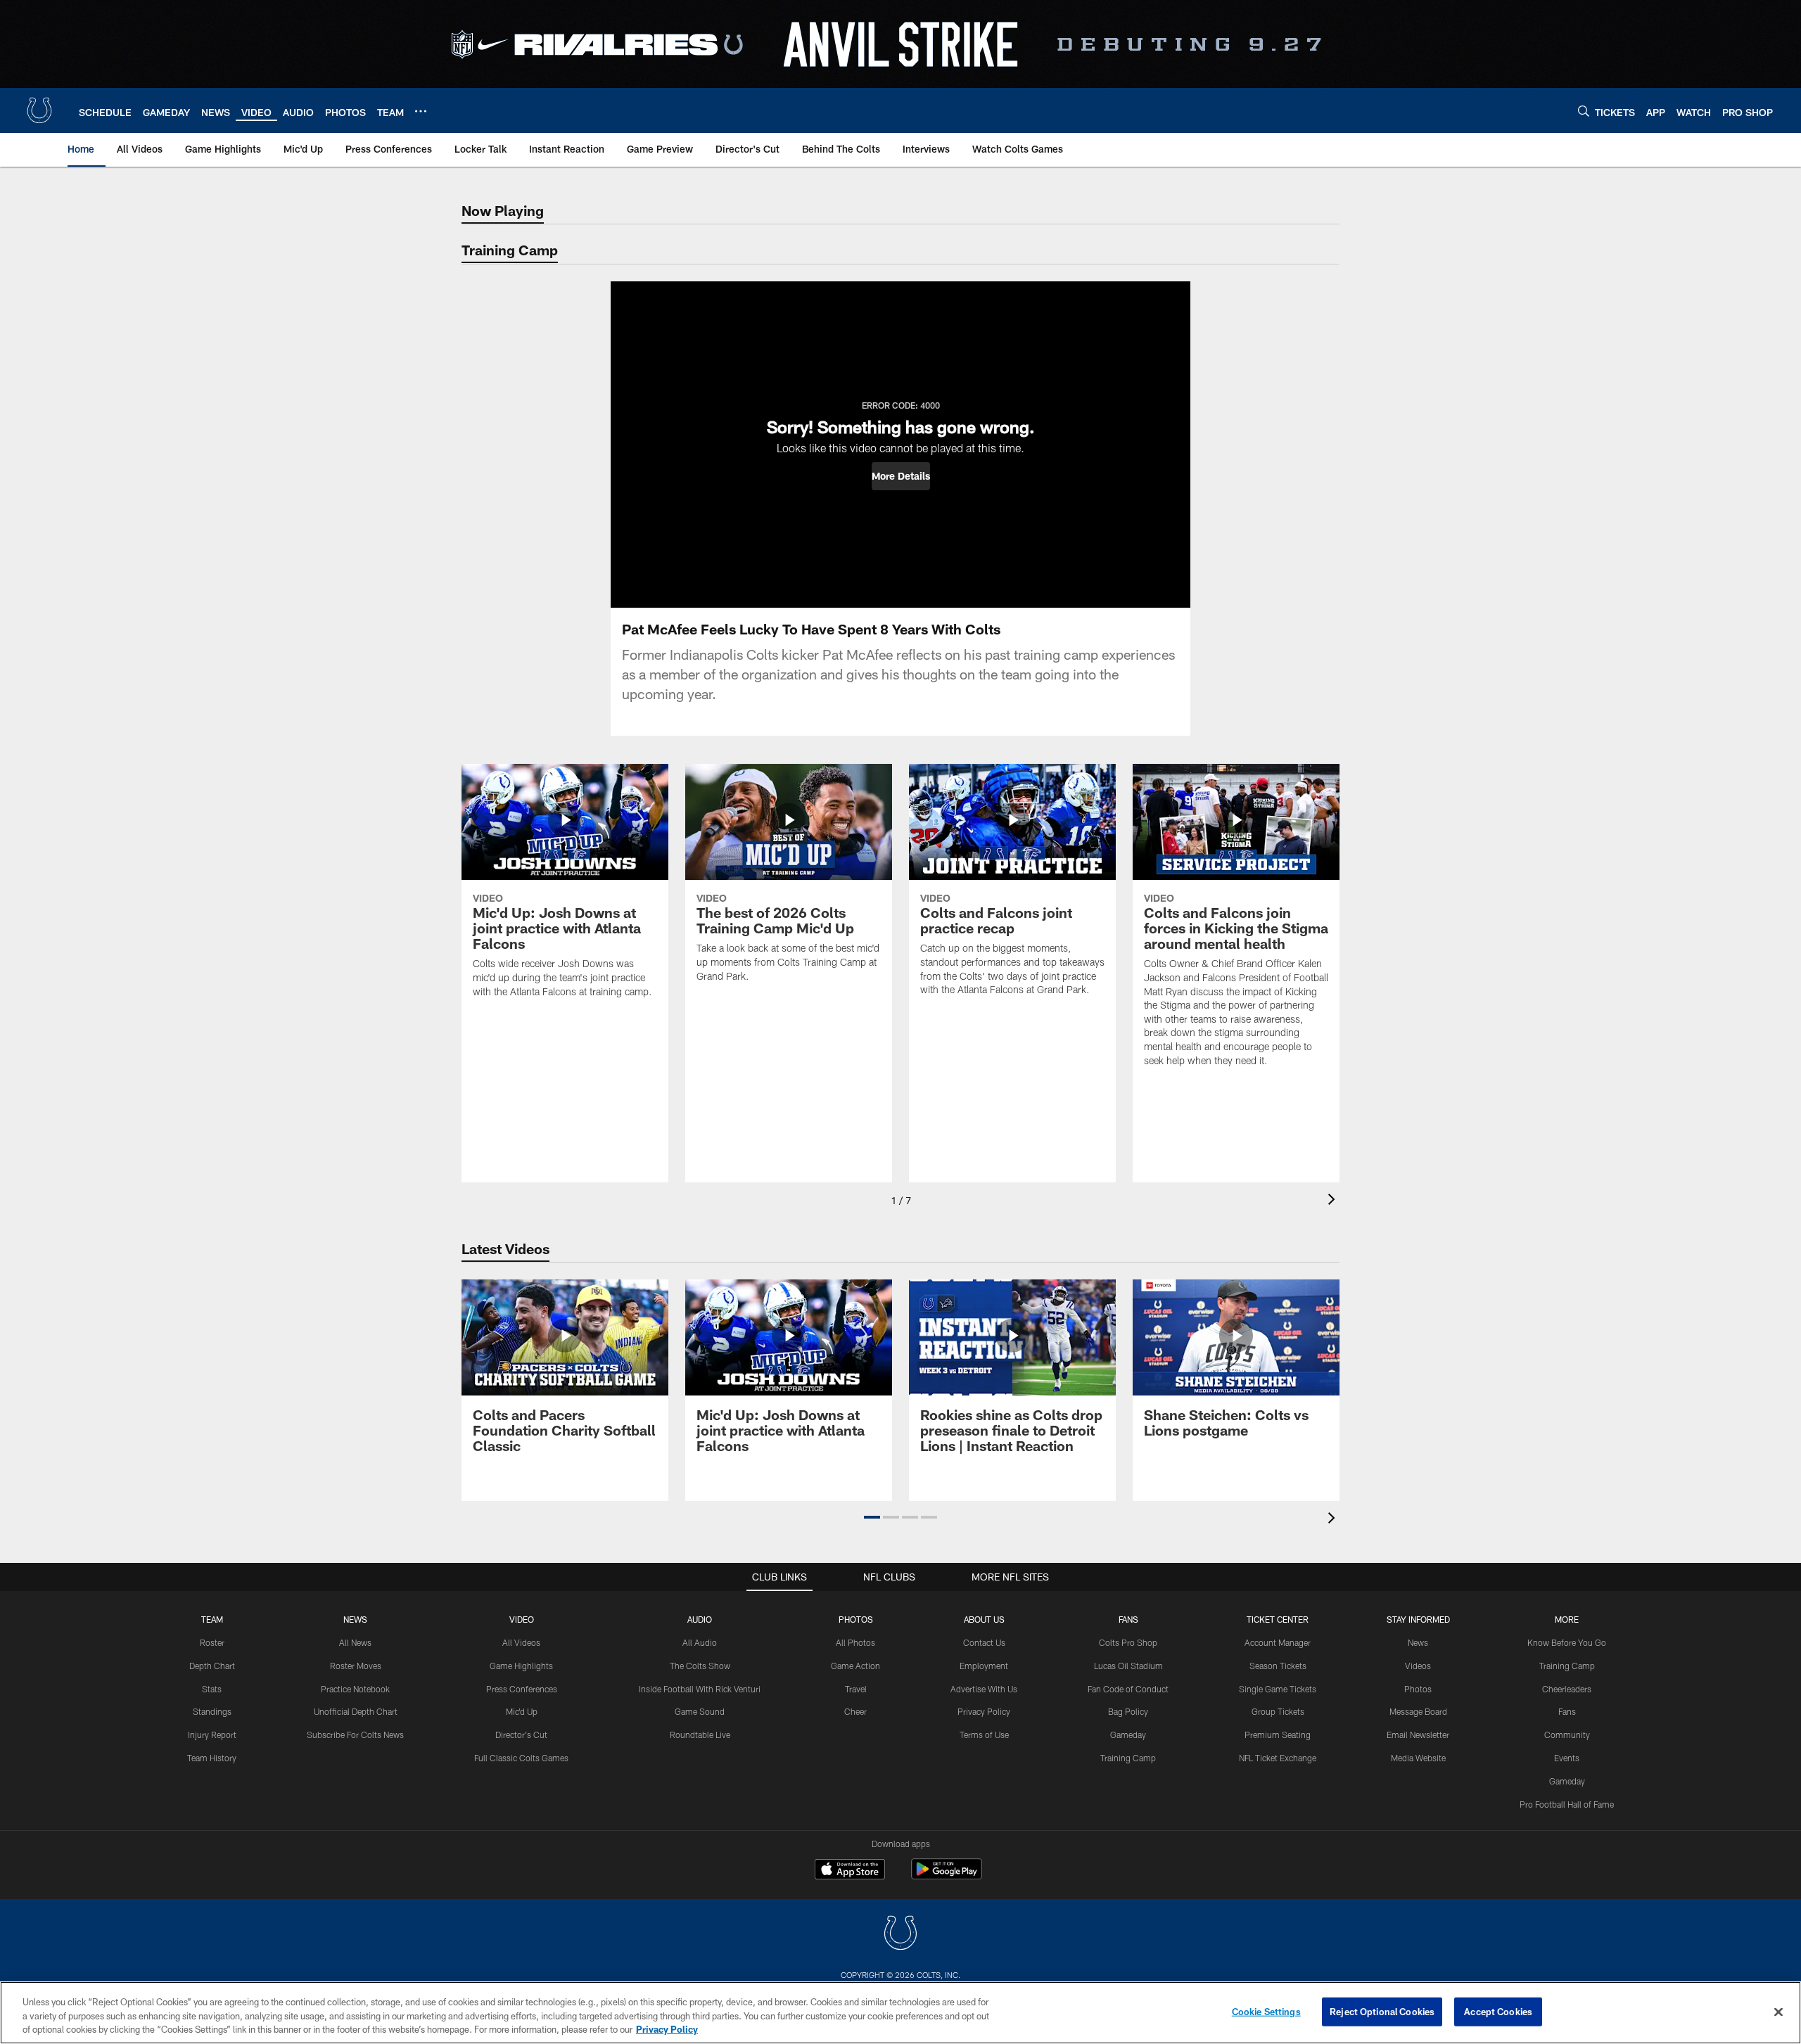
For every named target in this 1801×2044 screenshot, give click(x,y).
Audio (700, 1619)
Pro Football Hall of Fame (1567, 1804)
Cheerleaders (1567, 1689)
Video (522, 1619)
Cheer (855, 1711)
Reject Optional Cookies (1382, 2011)
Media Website (1418, 1758)
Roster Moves (356, 1666)
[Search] (1584, 111)
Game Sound (700, 1711)
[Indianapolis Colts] (900, 1935)
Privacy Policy (984, 1711)
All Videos (521, 1642)
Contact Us (984, 1642)
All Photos (855, 1642)
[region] (900, 2013)
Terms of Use (984, 1735)
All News (355, 1642)
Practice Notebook (355, 1689)
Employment (984, 1666)
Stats (212, 1689)
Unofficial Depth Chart (356, 1711)
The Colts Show (700, 1666)
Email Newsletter (1418, 1735)
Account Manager (1278, 1642)
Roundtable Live (700, 1735)
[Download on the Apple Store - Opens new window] (850, 1871)
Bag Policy (1128, 1711)
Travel (856, 1689)
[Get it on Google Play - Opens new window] (947, 1876)
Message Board (1418, 1711)
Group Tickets (1278, 1711)
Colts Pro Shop (1128, 1642)
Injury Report (212, 1735)
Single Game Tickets (1278, 1689)
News (355, 1619)
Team (212, 1619)
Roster (212, 1642)
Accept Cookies (1498, 2011)
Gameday (1128, 1735)
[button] (901, 476)
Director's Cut (521, 1735)
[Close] (1778, 2012)
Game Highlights (521, 1666)
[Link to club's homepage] (39, 110)
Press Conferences (522, 1689)
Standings (212, 1711)
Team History (212, 1758)
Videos (1418, 1666)
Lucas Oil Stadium (1128, 1666)
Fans (1567, 1711)
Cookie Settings (1266, 2011)
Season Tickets (1278, 1666)
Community (1567, 1735)
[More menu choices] (421, 111)
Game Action (855, 1666)
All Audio (700, 1642)
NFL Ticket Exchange (1278, 1758)
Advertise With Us (984, 1689)
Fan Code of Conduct (1128, 1689)
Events (1567, 1758)
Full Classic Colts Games (521, 1758)
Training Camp (1128, 1758)
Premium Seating (1278, 1735)
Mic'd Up (522, 1711)
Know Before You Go (1567, 1642)
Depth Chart (212, 1666)
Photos (856, 1619)
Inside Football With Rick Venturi (700, 1689)
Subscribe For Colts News (355, 1735)
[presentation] (1334, 1201)
